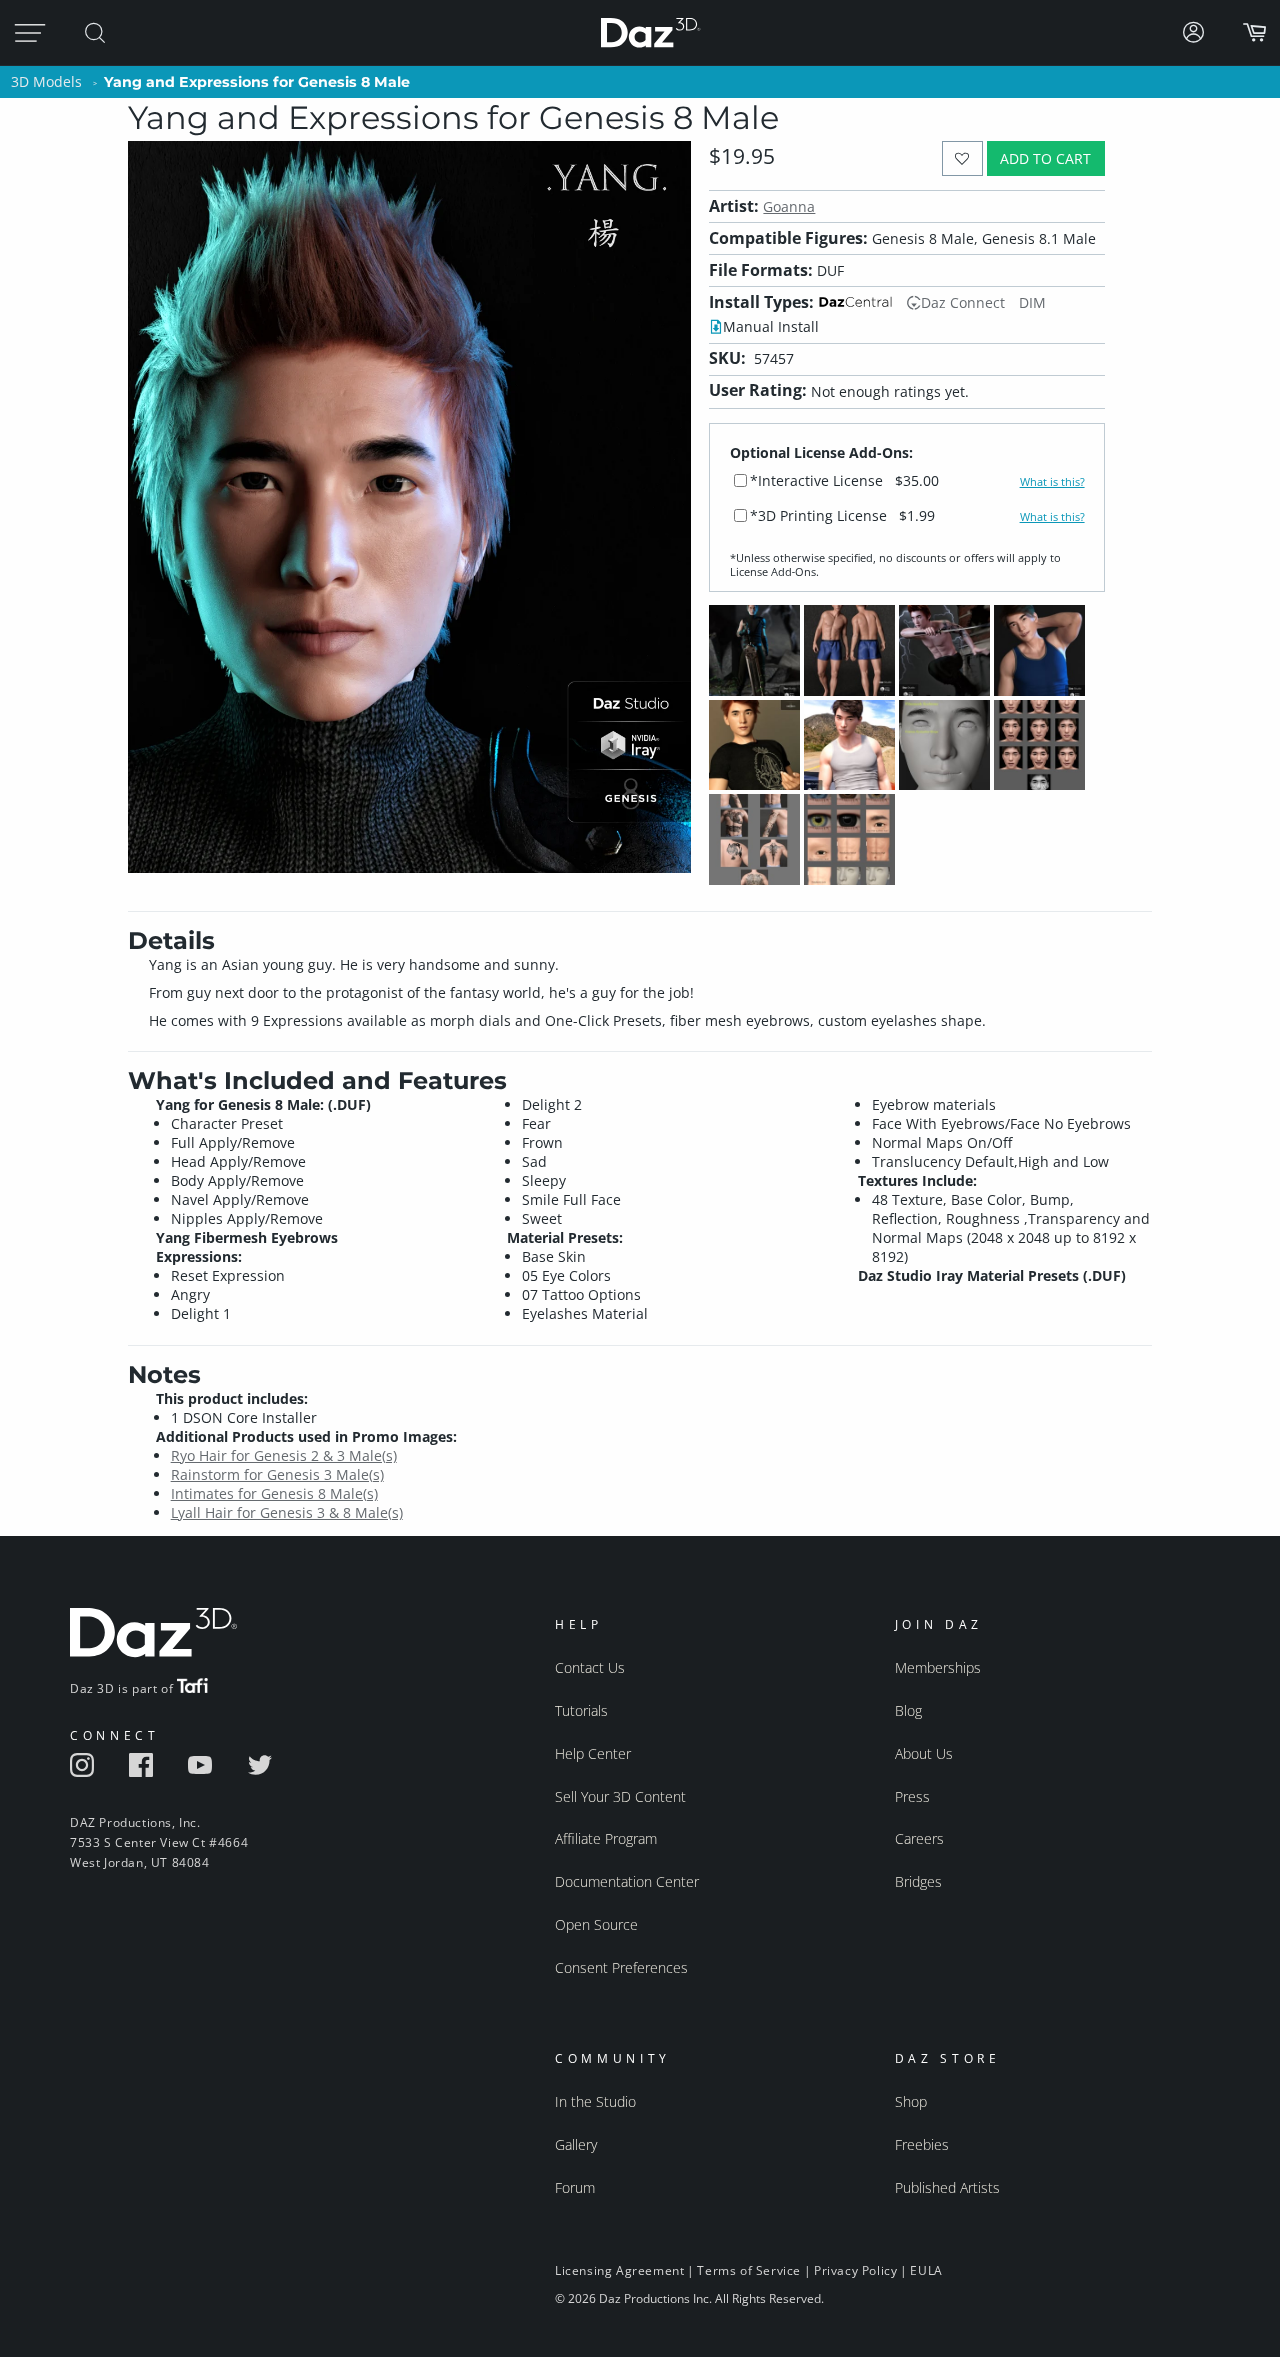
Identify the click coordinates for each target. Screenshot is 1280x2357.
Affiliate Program (606, 1838)
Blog (908, 1710)
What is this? (1052, 482)
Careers (919, 1838)
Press (912, 1796)
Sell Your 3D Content (620, 1796)
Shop (911, 2101)
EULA (926, 2270)
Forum (575, 2187)
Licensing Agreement (619, 2270)
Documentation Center (627, 1881)
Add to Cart (1045, 158)
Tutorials (581, 1710)
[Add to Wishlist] (962, 158)
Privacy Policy (855, 2270)
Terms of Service (749, 2270)
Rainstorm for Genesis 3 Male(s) (277, 1474)
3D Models (46, 81)
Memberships (938, 1667)
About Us (924, 1753)
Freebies (922, 2144)
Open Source (596, 1924)
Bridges (918, 1881)
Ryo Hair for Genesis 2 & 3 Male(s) (284, 1455)
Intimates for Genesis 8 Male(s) (274, 1493)
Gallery (576, 2144)
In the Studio (595, 2101)
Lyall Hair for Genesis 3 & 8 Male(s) (287, 1512)
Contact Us (590, 1667)
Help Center (593, 1753)
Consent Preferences (621, 1967)
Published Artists (947, 2187)
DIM (1032, 302)
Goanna (789, 206)
